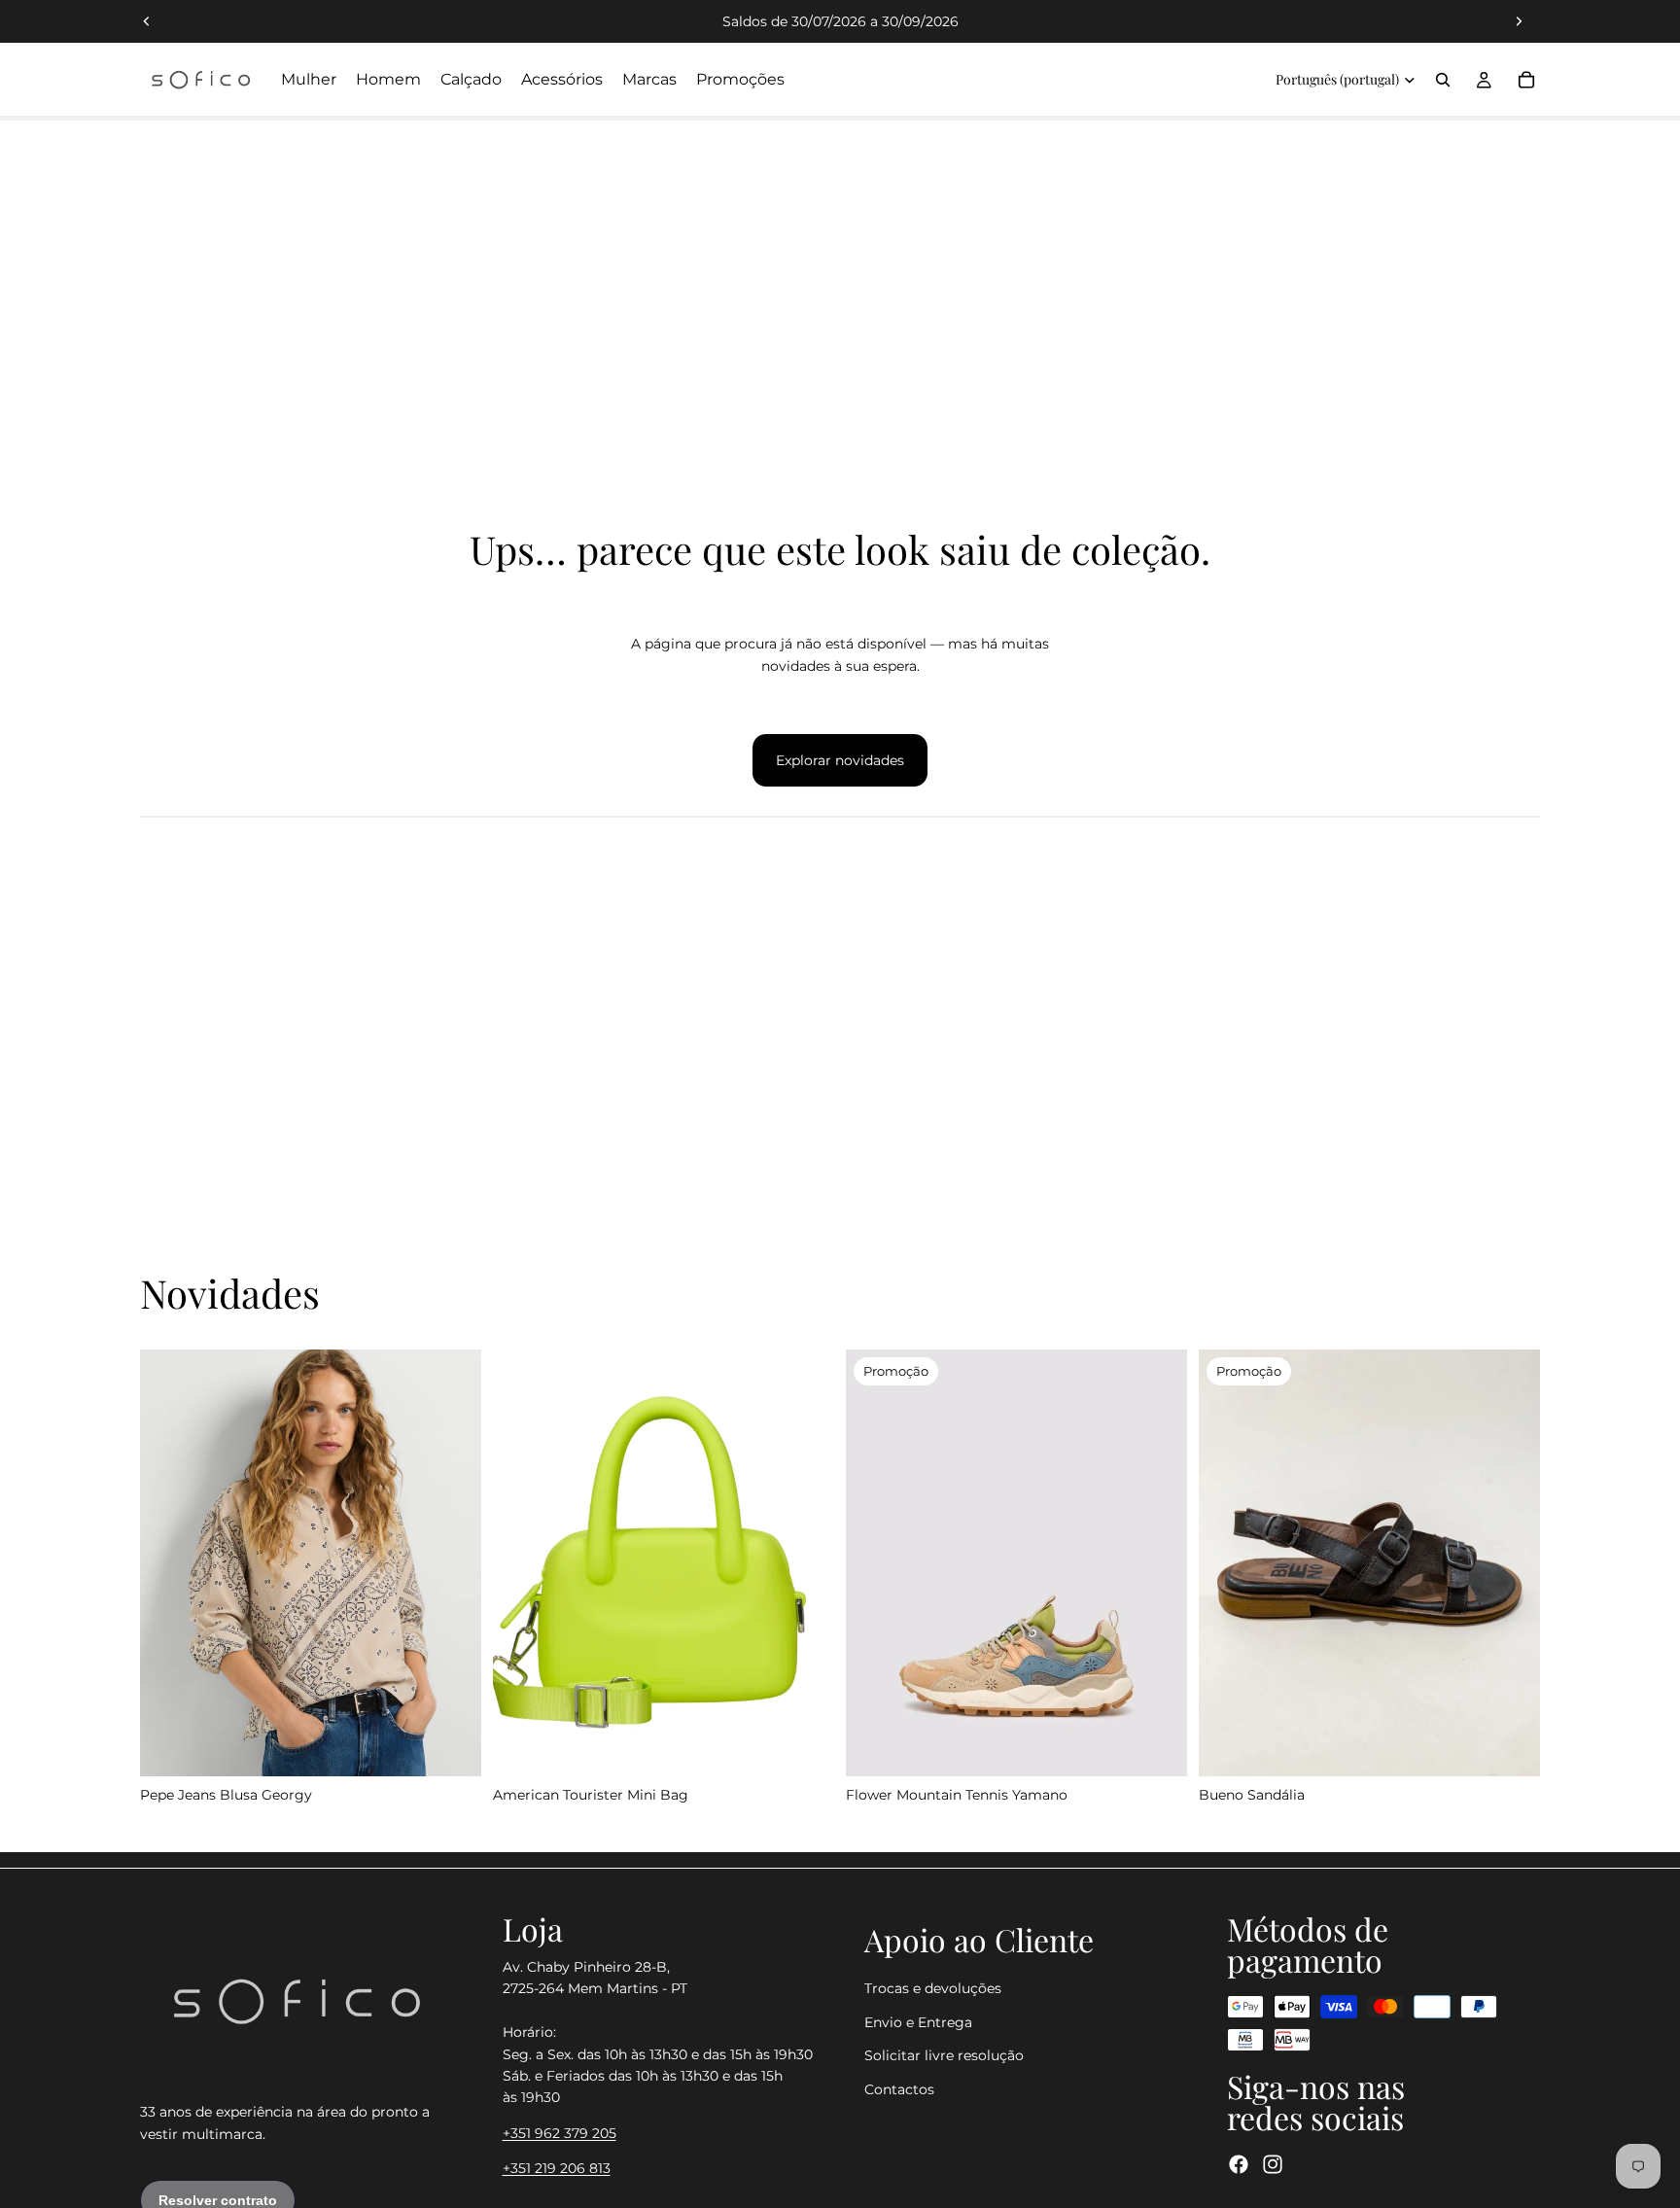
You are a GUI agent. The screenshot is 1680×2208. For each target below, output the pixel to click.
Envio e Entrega (918, 2022)
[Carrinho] (1526, 80)
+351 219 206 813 (557, 2168)
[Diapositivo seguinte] (1519, 21)
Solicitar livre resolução (944, 2055)
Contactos (899, 2089)
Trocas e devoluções (933, 1988)
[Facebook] (1239, 2164)
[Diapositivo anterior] (147, 21)
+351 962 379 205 (560, 2133)
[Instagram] (1273, 2164)
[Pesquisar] (1443, 80)
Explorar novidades (840, 760)
